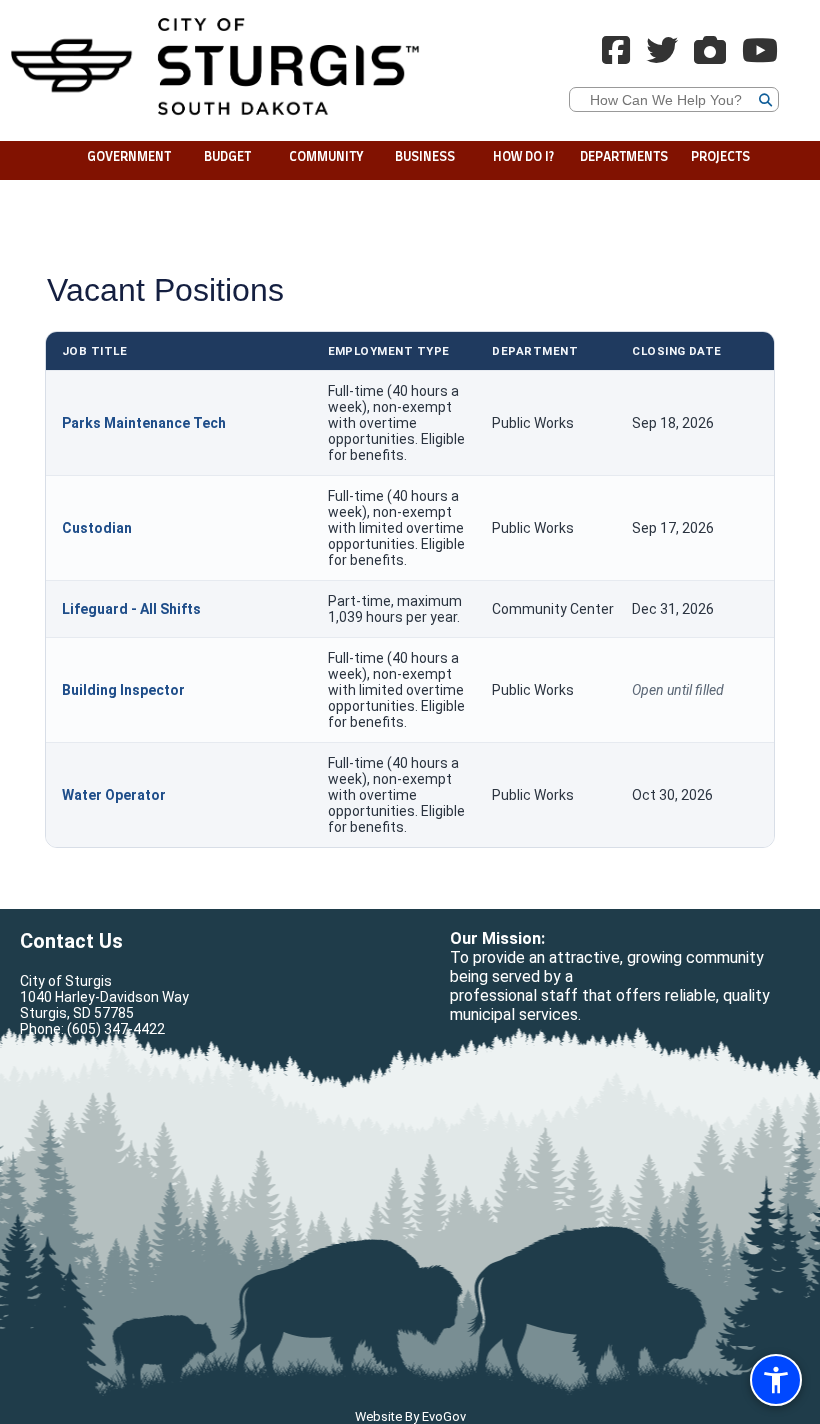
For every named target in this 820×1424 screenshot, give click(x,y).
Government (129, 157)
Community (326, 157)
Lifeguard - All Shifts (131, 609)
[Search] (814, 40)
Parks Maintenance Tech (144, 423)
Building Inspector (123, 690)
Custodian (97, 528)
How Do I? (523, 157)
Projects (720, 157)
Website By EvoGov (410, 1416)
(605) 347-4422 (116, 1029)
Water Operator (114, 795)
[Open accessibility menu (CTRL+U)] (776, 1380)
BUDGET (227, 157)
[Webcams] (710, 56)
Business (425, 157)
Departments (624, 157)
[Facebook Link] (616, 56)
